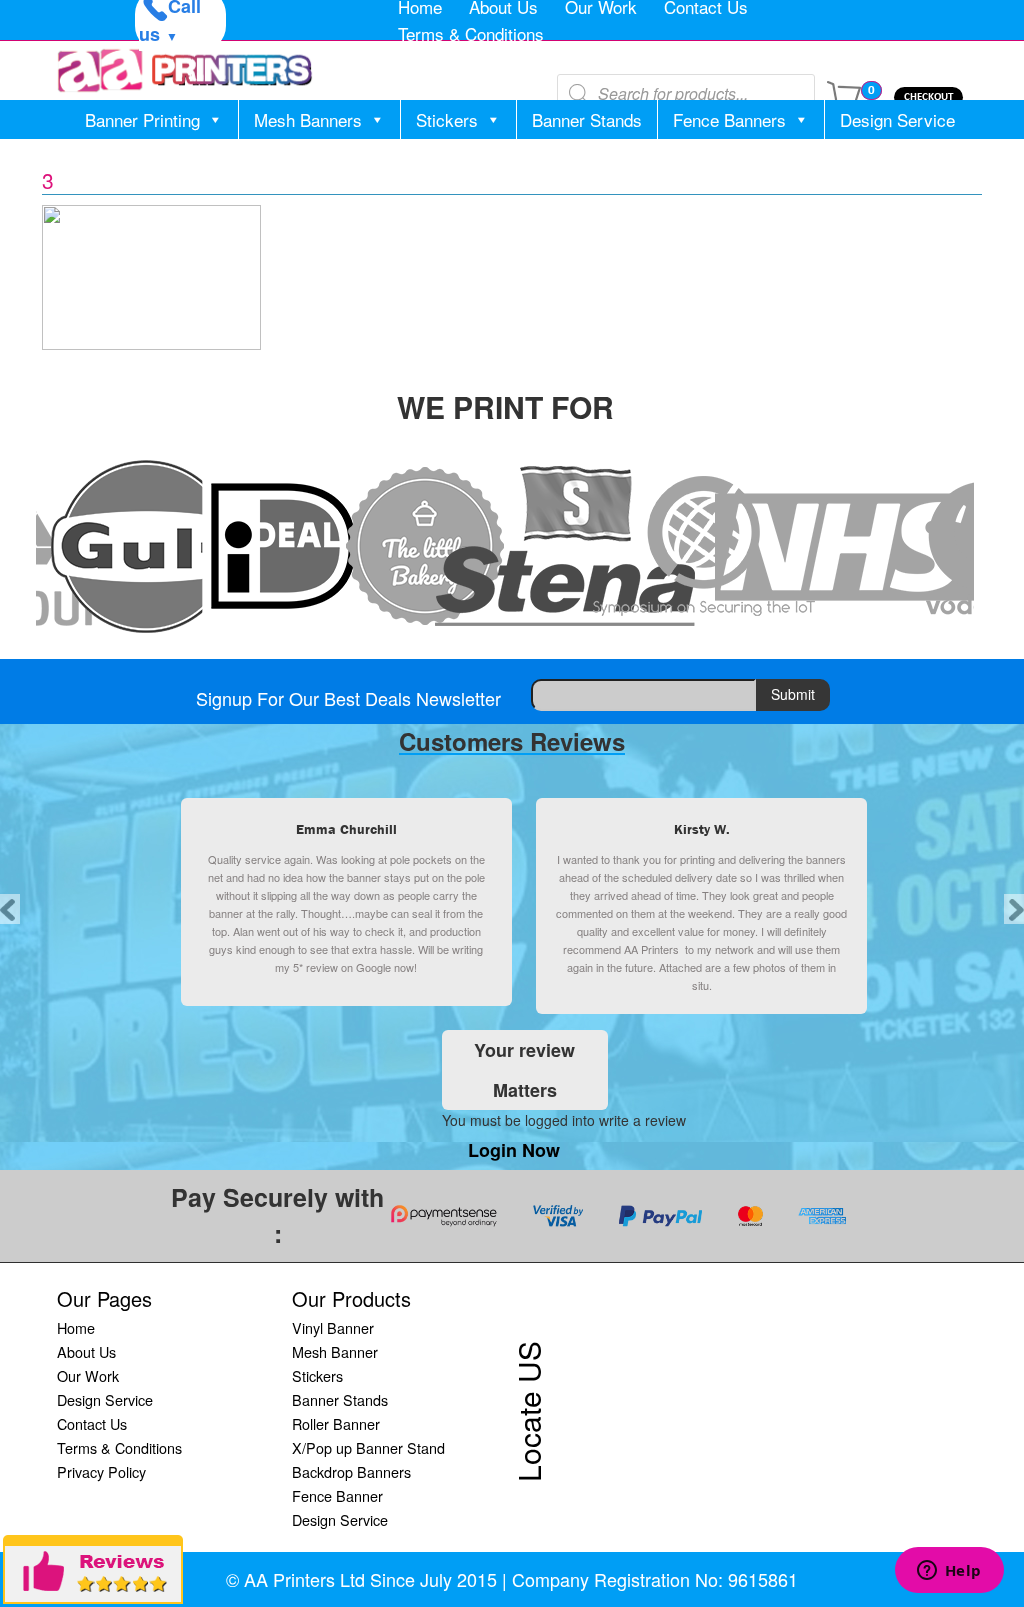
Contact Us (92, 1423)
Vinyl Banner (333, 1327)
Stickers (447, 119)
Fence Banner (337, 1495)
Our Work (88, 1375)
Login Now (514, 1150)
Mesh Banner (335, 1351)
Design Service (897, 119)
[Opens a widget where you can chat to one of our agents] (949, 1572)
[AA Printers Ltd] (185, 70)
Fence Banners (729, 119)
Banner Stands (587, 119)
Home (76, 1327)
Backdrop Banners (351, 1471)
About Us (86, 1351)
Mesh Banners (308, 119)
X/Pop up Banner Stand (368, 1447)
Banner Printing (142, 119)
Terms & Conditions (471, 33)
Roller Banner (336, 1423)
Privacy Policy (101, 1471)
